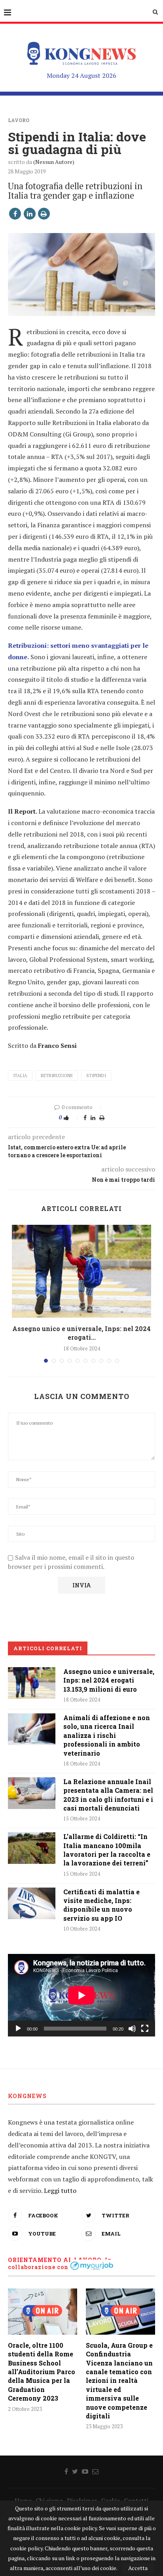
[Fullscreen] (145, 2029)
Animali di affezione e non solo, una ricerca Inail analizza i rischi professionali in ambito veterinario (107, 1735)
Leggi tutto (60, 2191)
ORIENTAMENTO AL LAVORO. (56, 2260)
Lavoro (19, 120)
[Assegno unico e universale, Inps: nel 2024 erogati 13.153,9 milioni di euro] (81, 1271)
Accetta (138, 2568)
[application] (81, 1995)
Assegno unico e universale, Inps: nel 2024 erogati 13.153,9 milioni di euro (109, 1680)
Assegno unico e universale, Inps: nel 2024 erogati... (81, 1333)
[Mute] (132, 2029)
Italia (20, 1076)
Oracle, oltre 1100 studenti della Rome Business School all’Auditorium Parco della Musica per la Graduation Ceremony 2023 (42, 2372)
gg (115, 645)
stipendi (96, 1076)
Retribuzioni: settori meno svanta (60, 645)
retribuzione (57, 1076)
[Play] (18, 2029)
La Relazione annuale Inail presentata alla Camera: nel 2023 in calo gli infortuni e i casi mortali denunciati (108, 1795)
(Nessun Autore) (54, 162)
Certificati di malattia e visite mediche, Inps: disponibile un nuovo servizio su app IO (101, 1905)
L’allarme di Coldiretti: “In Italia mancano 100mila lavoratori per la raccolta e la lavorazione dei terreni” (107, 1850)
